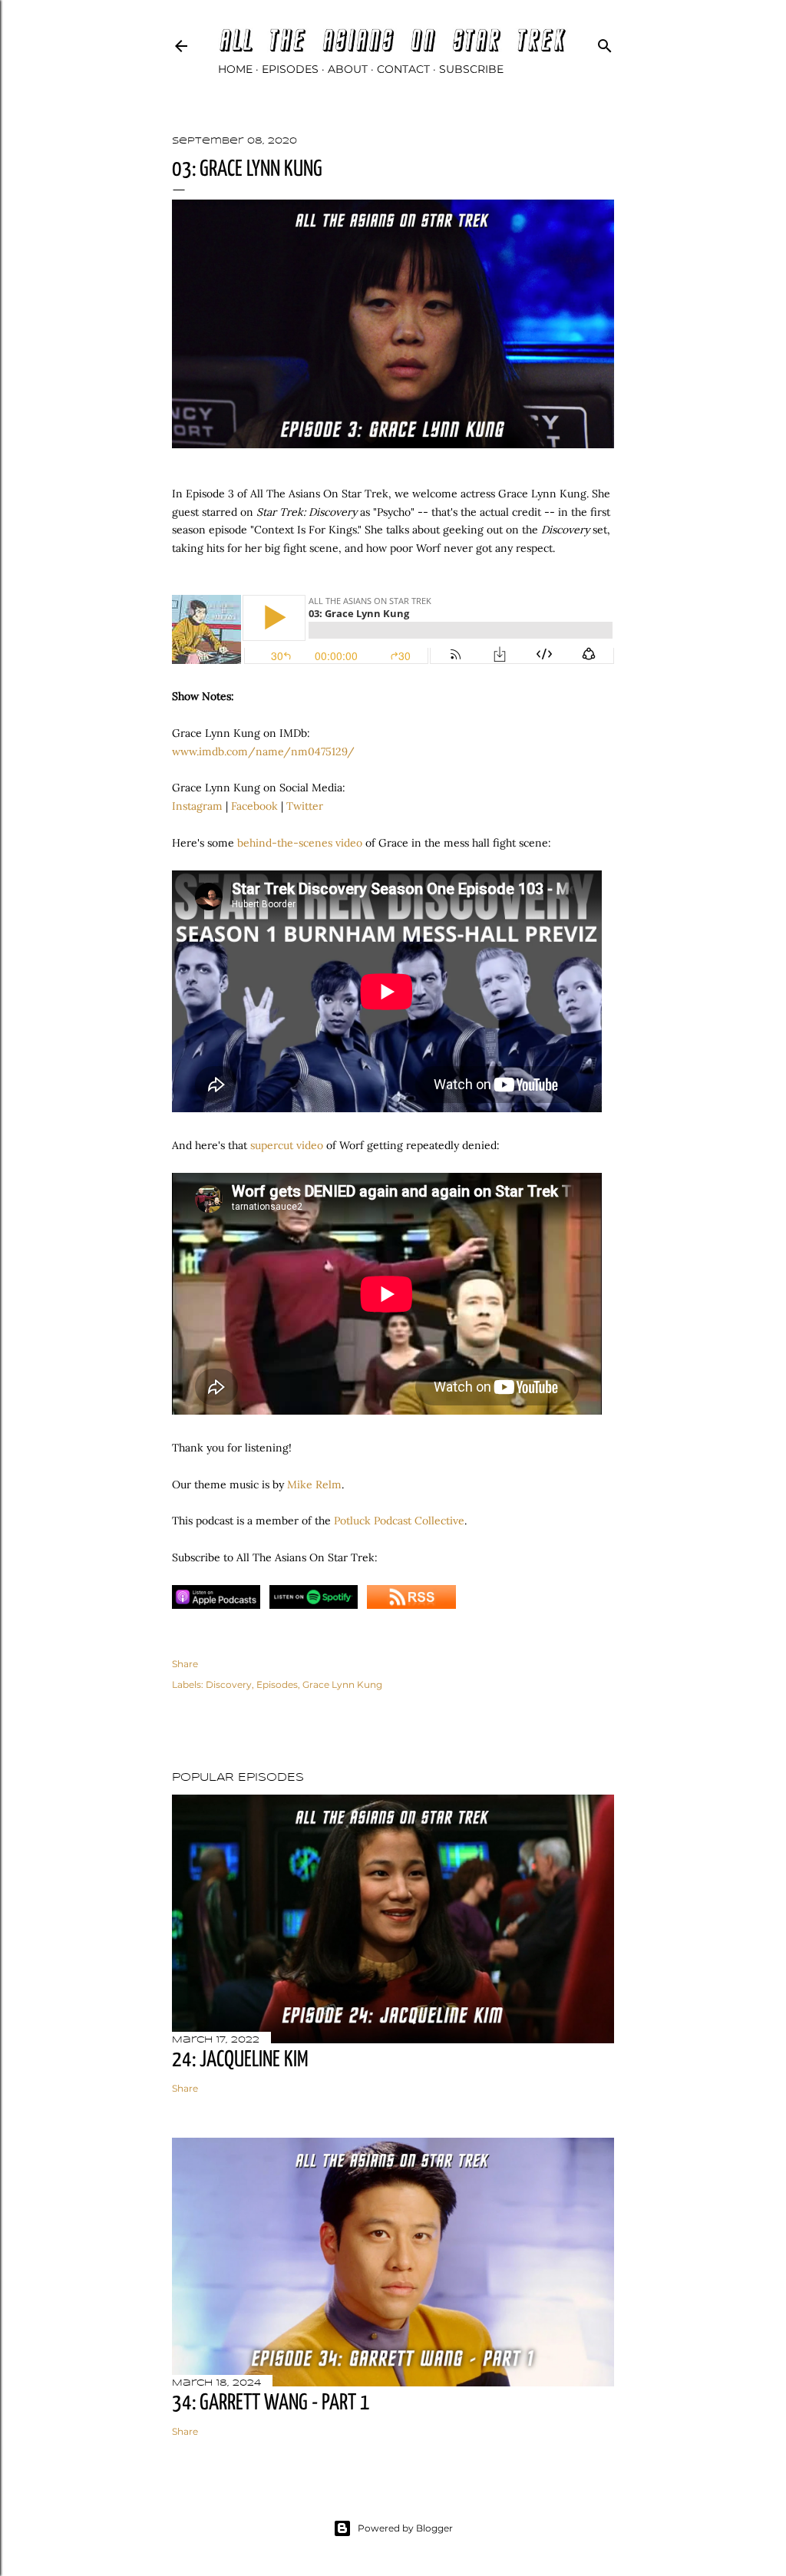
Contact (403, 69)
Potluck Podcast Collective (399, 1521)
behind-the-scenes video (300, 843)
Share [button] (185, 1664)
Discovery (229, 1684)
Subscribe (471, 69)
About (348, 69)
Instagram (197, 806)
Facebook (254, 806)
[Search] (605, 43)
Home (235, 69)
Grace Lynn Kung (342, 1684)
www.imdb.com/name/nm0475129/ (263, 751)
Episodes (290, 69)
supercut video (287, 1145)
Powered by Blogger (405, 2528)
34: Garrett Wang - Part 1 (271, 2403)
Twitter (305, 806)
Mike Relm (314, 1485)
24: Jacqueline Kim (240, 2060)
